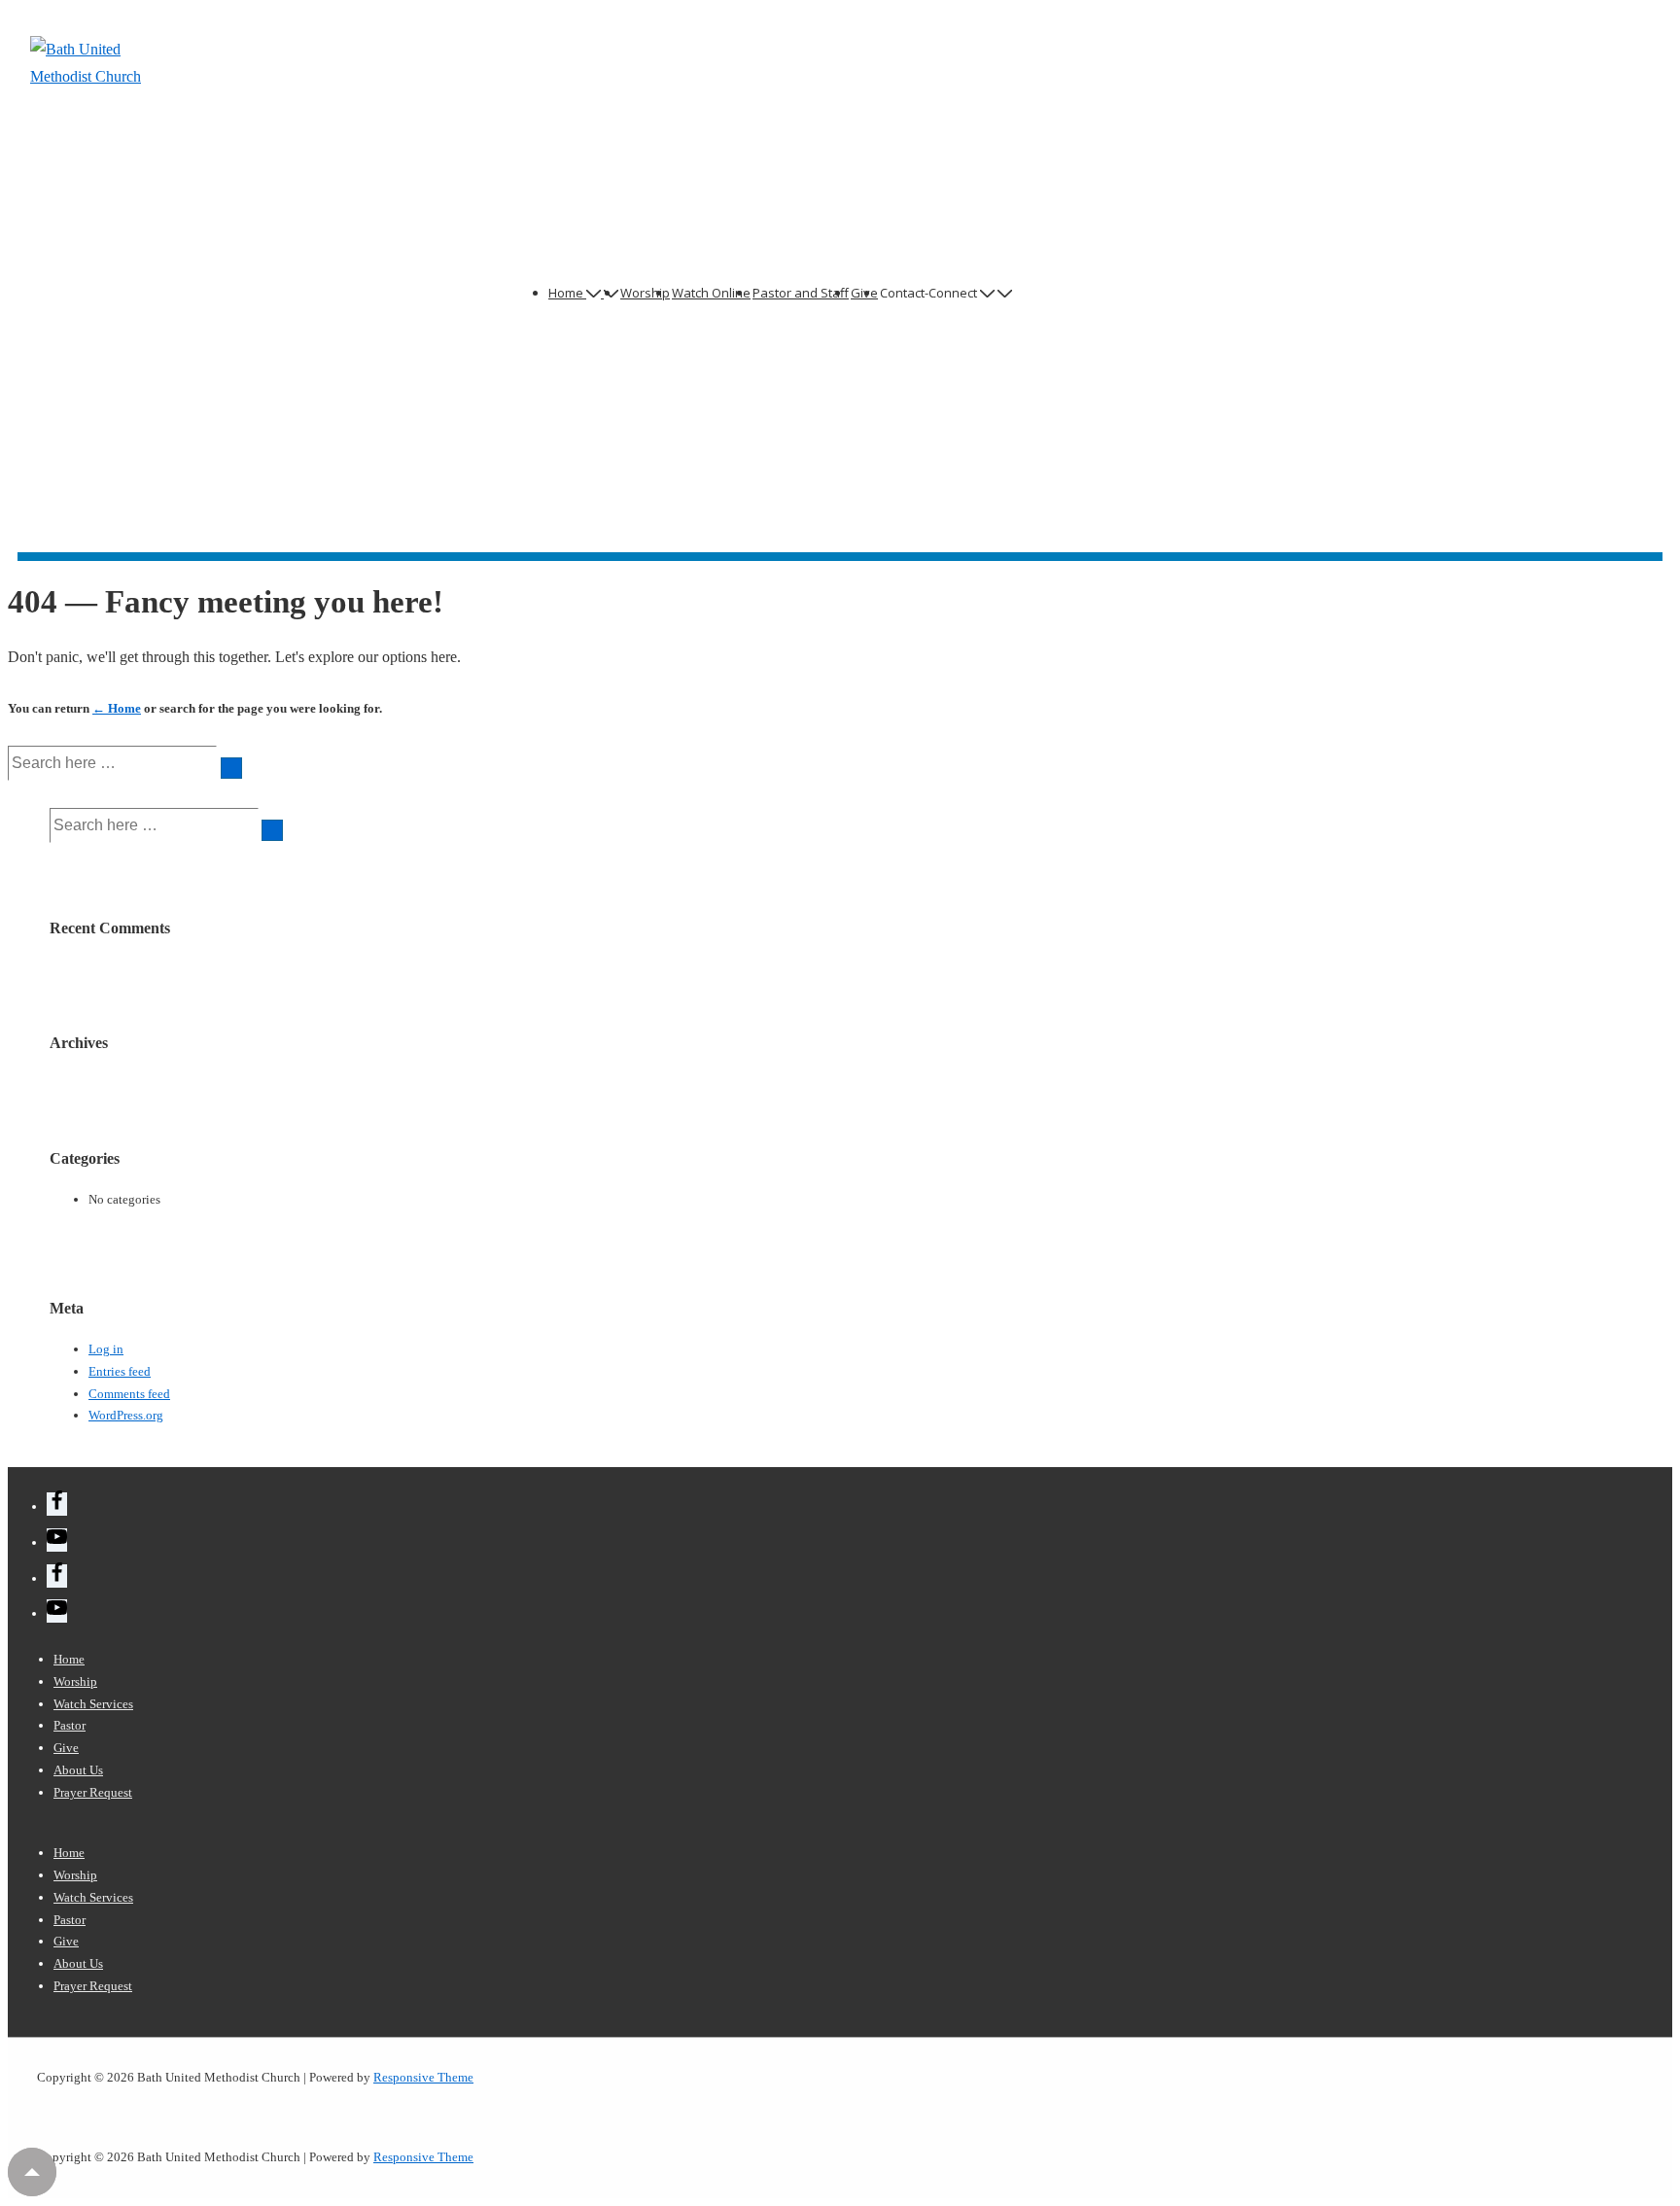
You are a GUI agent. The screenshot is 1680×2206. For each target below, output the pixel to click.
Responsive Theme (423, 2077)
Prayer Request (93, 1792)
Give (66, 1748)
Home (566, 293)
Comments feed (129, 1394)
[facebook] (57, 1504)
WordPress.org (126, 1415)
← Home (117, 708)
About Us (78, 1770)
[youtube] (57, 1540)
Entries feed (120, 1371)
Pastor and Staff (801, 293)
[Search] (231, 768)
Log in (106, 1349)
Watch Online (711, 293)
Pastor (70, 1725)
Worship (645, 293)
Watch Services (93, 1704)
